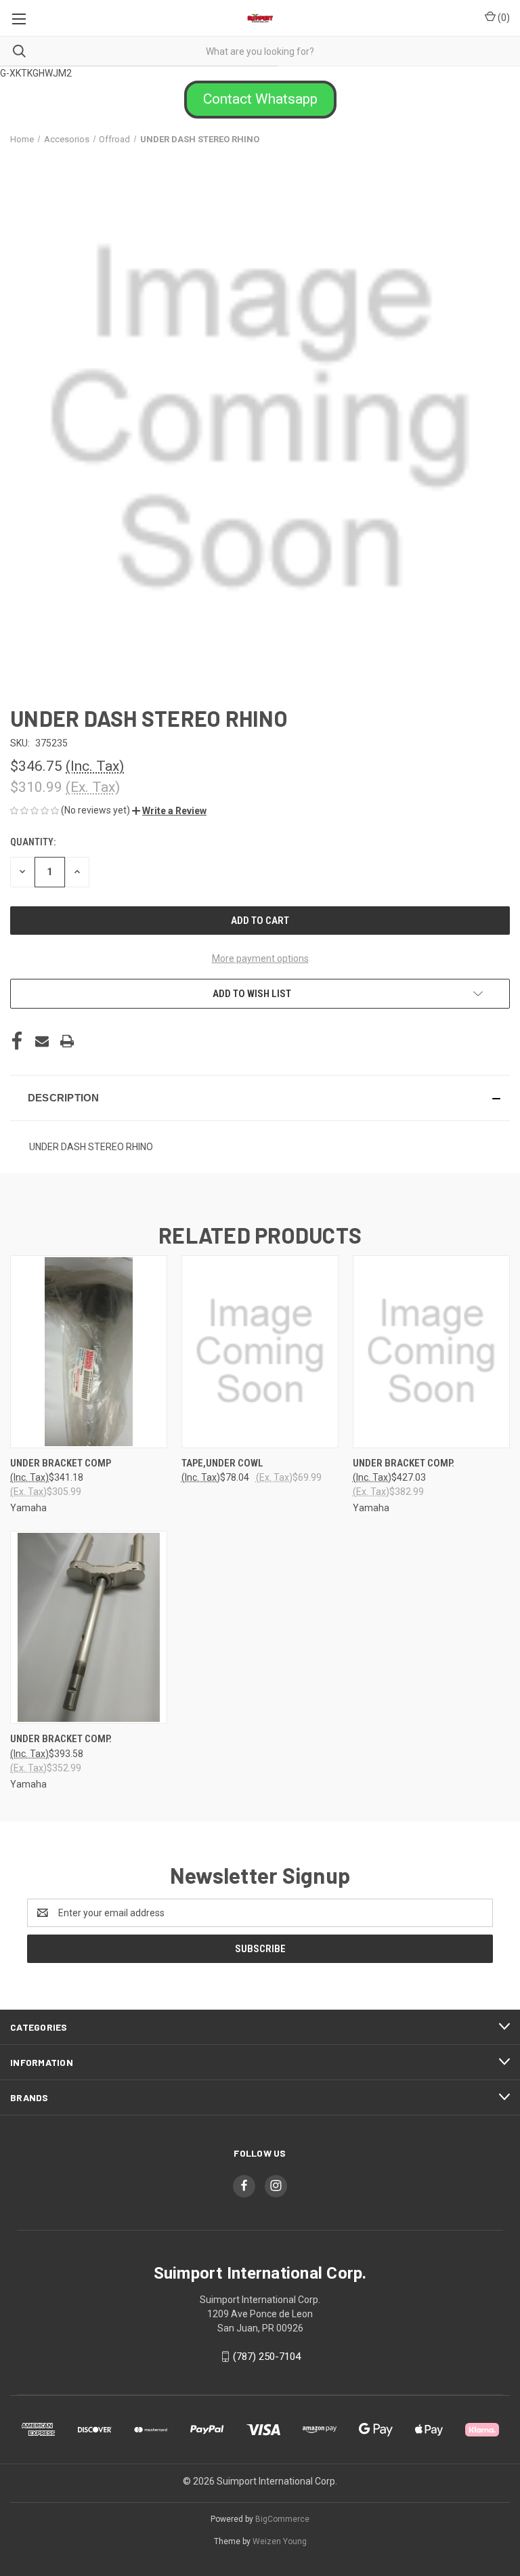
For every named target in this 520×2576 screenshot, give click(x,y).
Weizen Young (280, 2541)
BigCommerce (282, 2519)
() (503, 18)
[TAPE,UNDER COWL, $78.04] (260, 1352)
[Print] (67, 1041)
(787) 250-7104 (267, 2357)
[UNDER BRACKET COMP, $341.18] (89, 1352)
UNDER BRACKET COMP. (404, 1463)
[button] (260, 100)
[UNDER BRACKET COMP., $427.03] (431, 1352)
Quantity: (33, 842)
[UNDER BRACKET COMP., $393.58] (89, 1627)
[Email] (42, 1041)
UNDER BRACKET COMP (61, 1463)
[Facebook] (17, 1041)
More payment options (260, 958)
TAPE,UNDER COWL (222, 1463)
